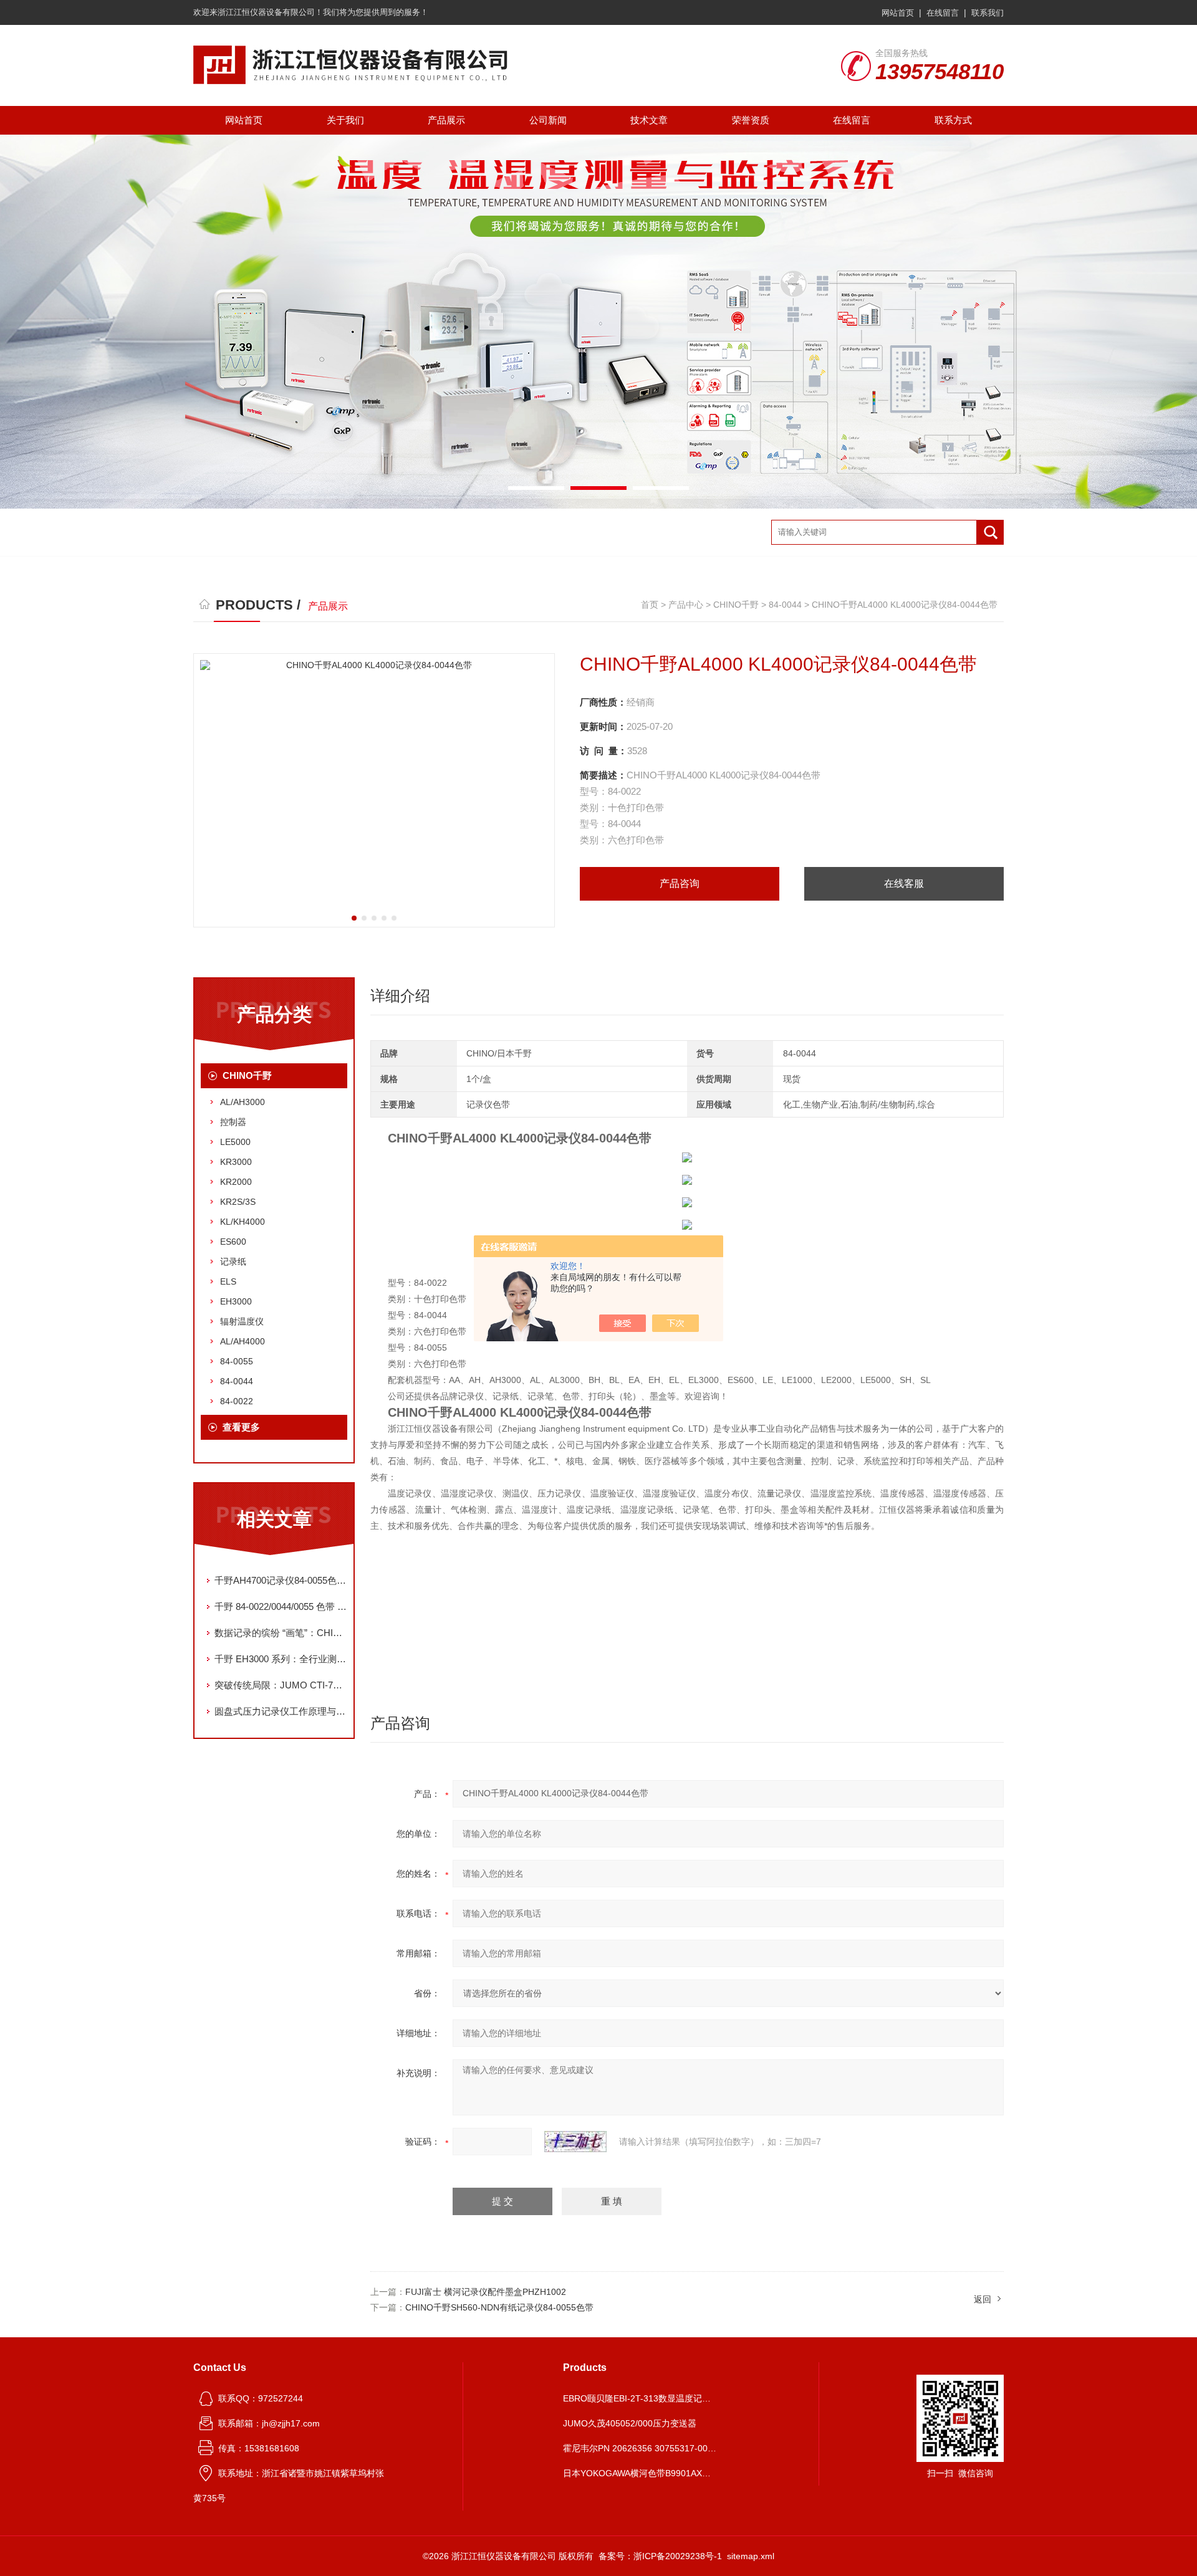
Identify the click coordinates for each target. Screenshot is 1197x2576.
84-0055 (237, 1361)
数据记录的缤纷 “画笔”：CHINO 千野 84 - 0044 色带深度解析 (281, 1633)
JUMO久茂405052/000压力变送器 (630, 2423)
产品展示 (446, 120)
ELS (228, 1281)
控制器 (233, 1122)
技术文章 (649, 120)
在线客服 (904, 883)
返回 (983, 2299)
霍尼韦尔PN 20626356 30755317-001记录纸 (641, 2448)
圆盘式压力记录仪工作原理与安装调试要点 (281, 1711)
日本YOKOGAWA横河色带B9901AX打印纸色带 (641, 2473)
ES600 (233, 1242)
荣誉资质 (751, 120)
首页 (650, 605)
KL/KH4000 (243, 1222)
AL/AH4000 (243, 1341)
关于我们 (345, 120)
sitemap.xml (751, 2556)
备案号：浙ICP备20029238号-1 (660, 2556)
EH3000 (236, 1301)
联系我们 (988, 13)
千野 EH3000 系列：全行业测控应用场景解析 (281, 1659)
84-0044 (785, 605)
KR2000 (236, 1182)
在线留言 (943, 13)
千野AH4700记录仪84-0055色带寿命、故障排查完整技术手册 (281, 1580)
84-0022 (237, 1401)
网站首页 (898, 13)
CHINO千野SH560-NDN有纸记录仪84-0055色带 (499, 2307)
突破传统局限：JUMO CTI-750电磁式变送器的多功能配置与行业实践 (281, 1685)
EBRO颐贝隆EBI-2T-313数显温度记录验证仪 (641, 2398)
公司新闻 (548, 120)
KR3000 (236, 1162)
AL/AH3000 (243, 1102)
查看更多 (241, 1427)
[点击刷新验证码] (575, 2142)
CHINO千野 (736, 605)
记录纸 (233, 1262)
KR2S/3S (238, 1202)
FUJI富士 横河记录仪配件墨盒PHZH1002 (486, 2292)
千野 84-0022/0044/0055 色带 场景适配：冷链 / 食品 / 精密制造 (281, 1606)
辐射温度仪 (242, 1321)
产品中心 (686, 605)
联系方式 (953, 120)
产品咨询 (680, 883)
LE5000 (235, 1142)
